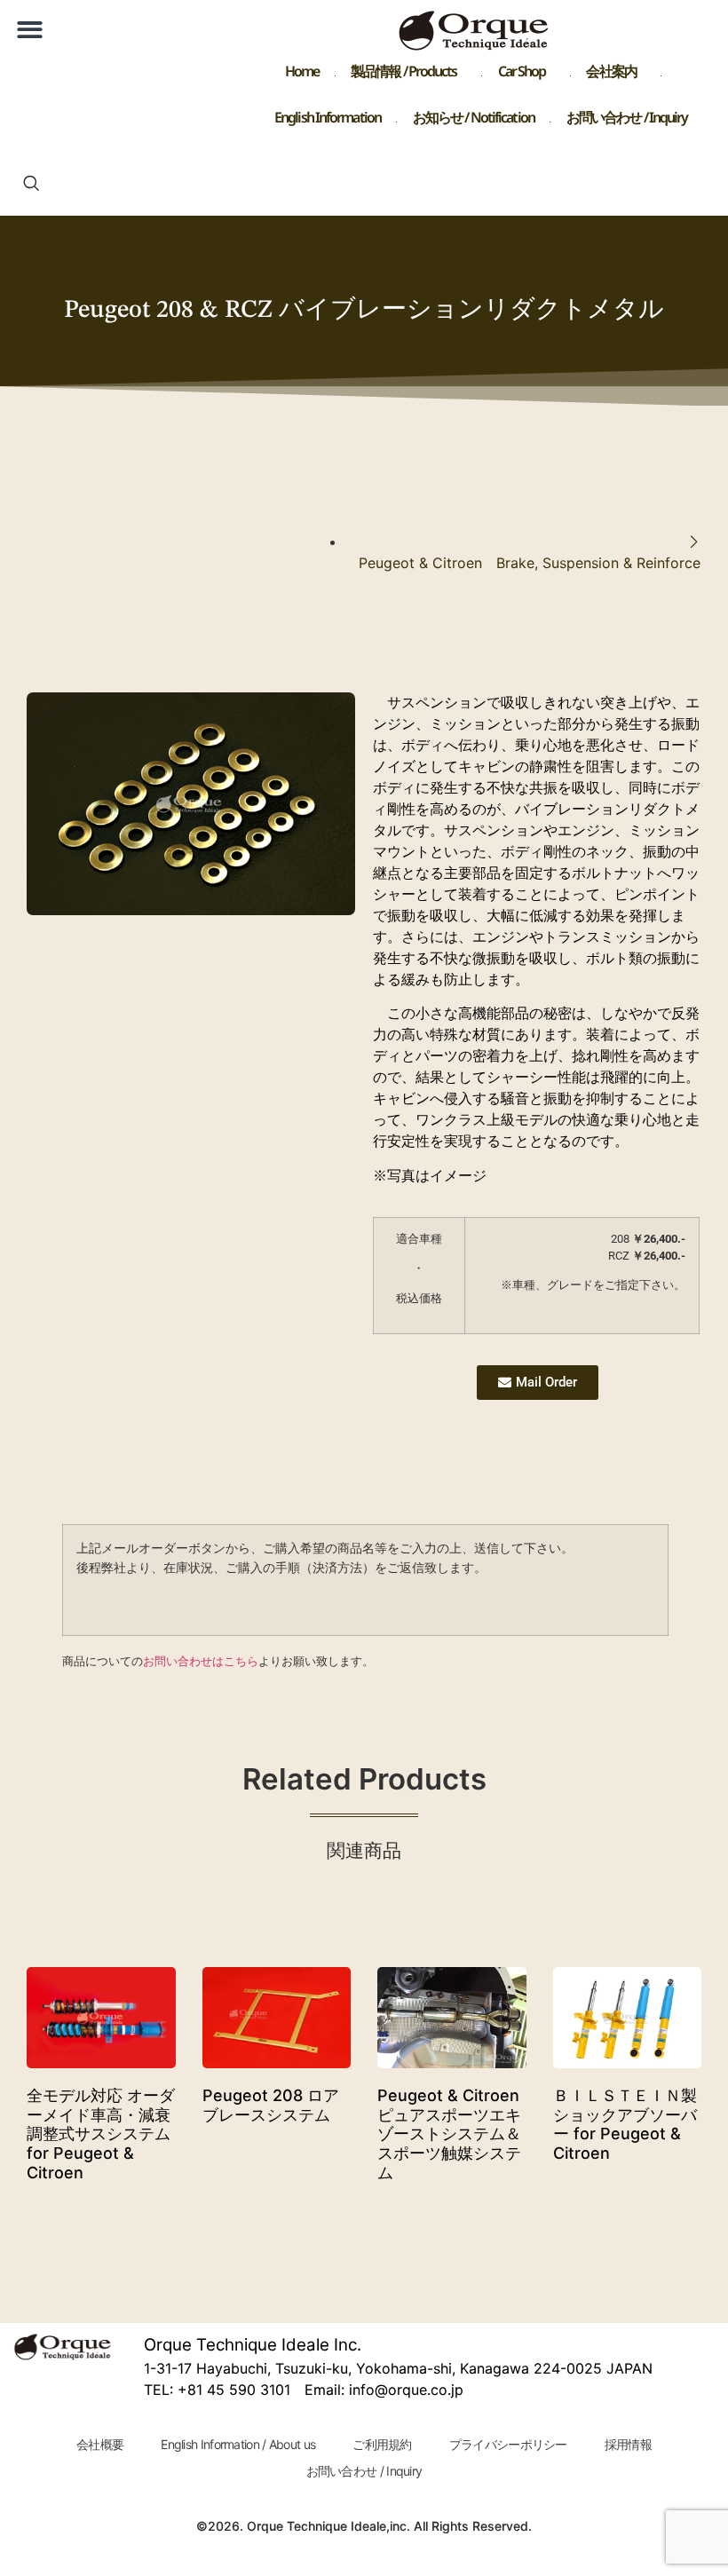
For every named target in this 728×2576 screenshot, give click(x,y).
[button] (30, 30)
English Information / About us (238, 2444)
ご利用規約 (382, 2444)
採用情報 (628, 2444)
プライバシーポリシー (508, 2444)
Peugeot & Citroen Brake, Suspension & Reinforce (530, 563)
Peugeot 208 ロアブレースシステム (271, 2105)
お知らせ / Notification (474, 121)
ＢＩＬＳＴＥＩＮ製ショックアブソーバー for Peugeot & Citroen (625, 2124)
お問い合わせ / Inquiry (627, 121)
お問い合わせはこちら (201, 1661)
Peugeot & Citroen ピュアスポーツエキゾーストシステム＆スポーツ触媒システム (449, 2133)
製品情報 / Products (404, 75)
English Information (328, 121)
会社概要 (100, 2444)
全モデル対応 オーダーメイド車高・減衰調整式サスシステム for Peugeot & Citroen (101, 2133)
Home (302, 75)
